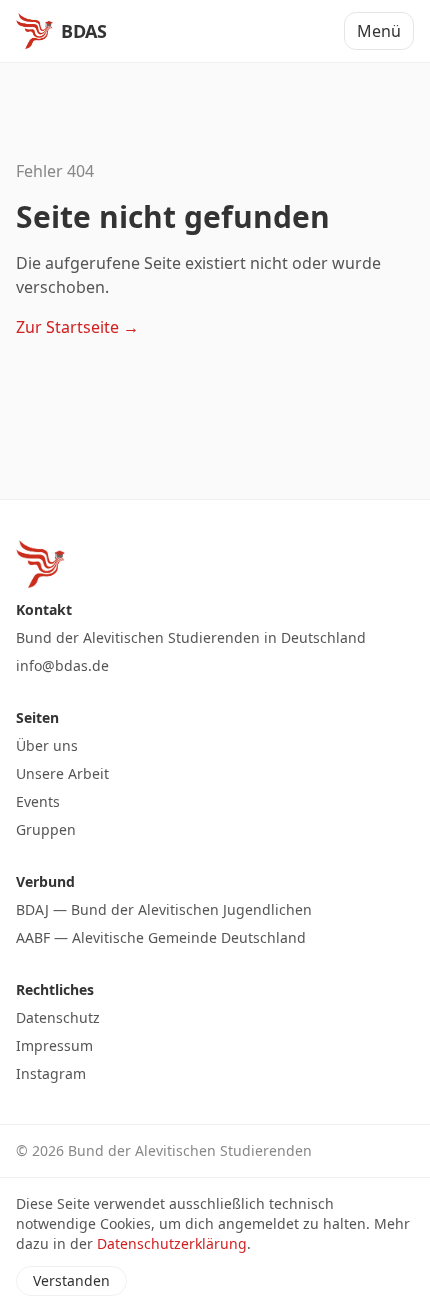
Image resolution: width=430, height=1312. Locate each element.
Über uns (47, 745)
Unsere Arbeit (62, 773)
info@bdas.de (62, 665)
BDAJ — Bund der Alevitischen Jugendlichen (164, 909)
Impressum (54, 1045)
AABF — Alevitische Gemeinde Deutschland (161, 937)
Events (38, 801)
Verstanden (71, 1280)
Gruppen (46, 829)
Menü (379, 31)
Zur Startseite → (77, 327)
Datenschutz (58, 1017)
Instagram (51, 1073)
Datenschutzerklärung (172, 1243)
